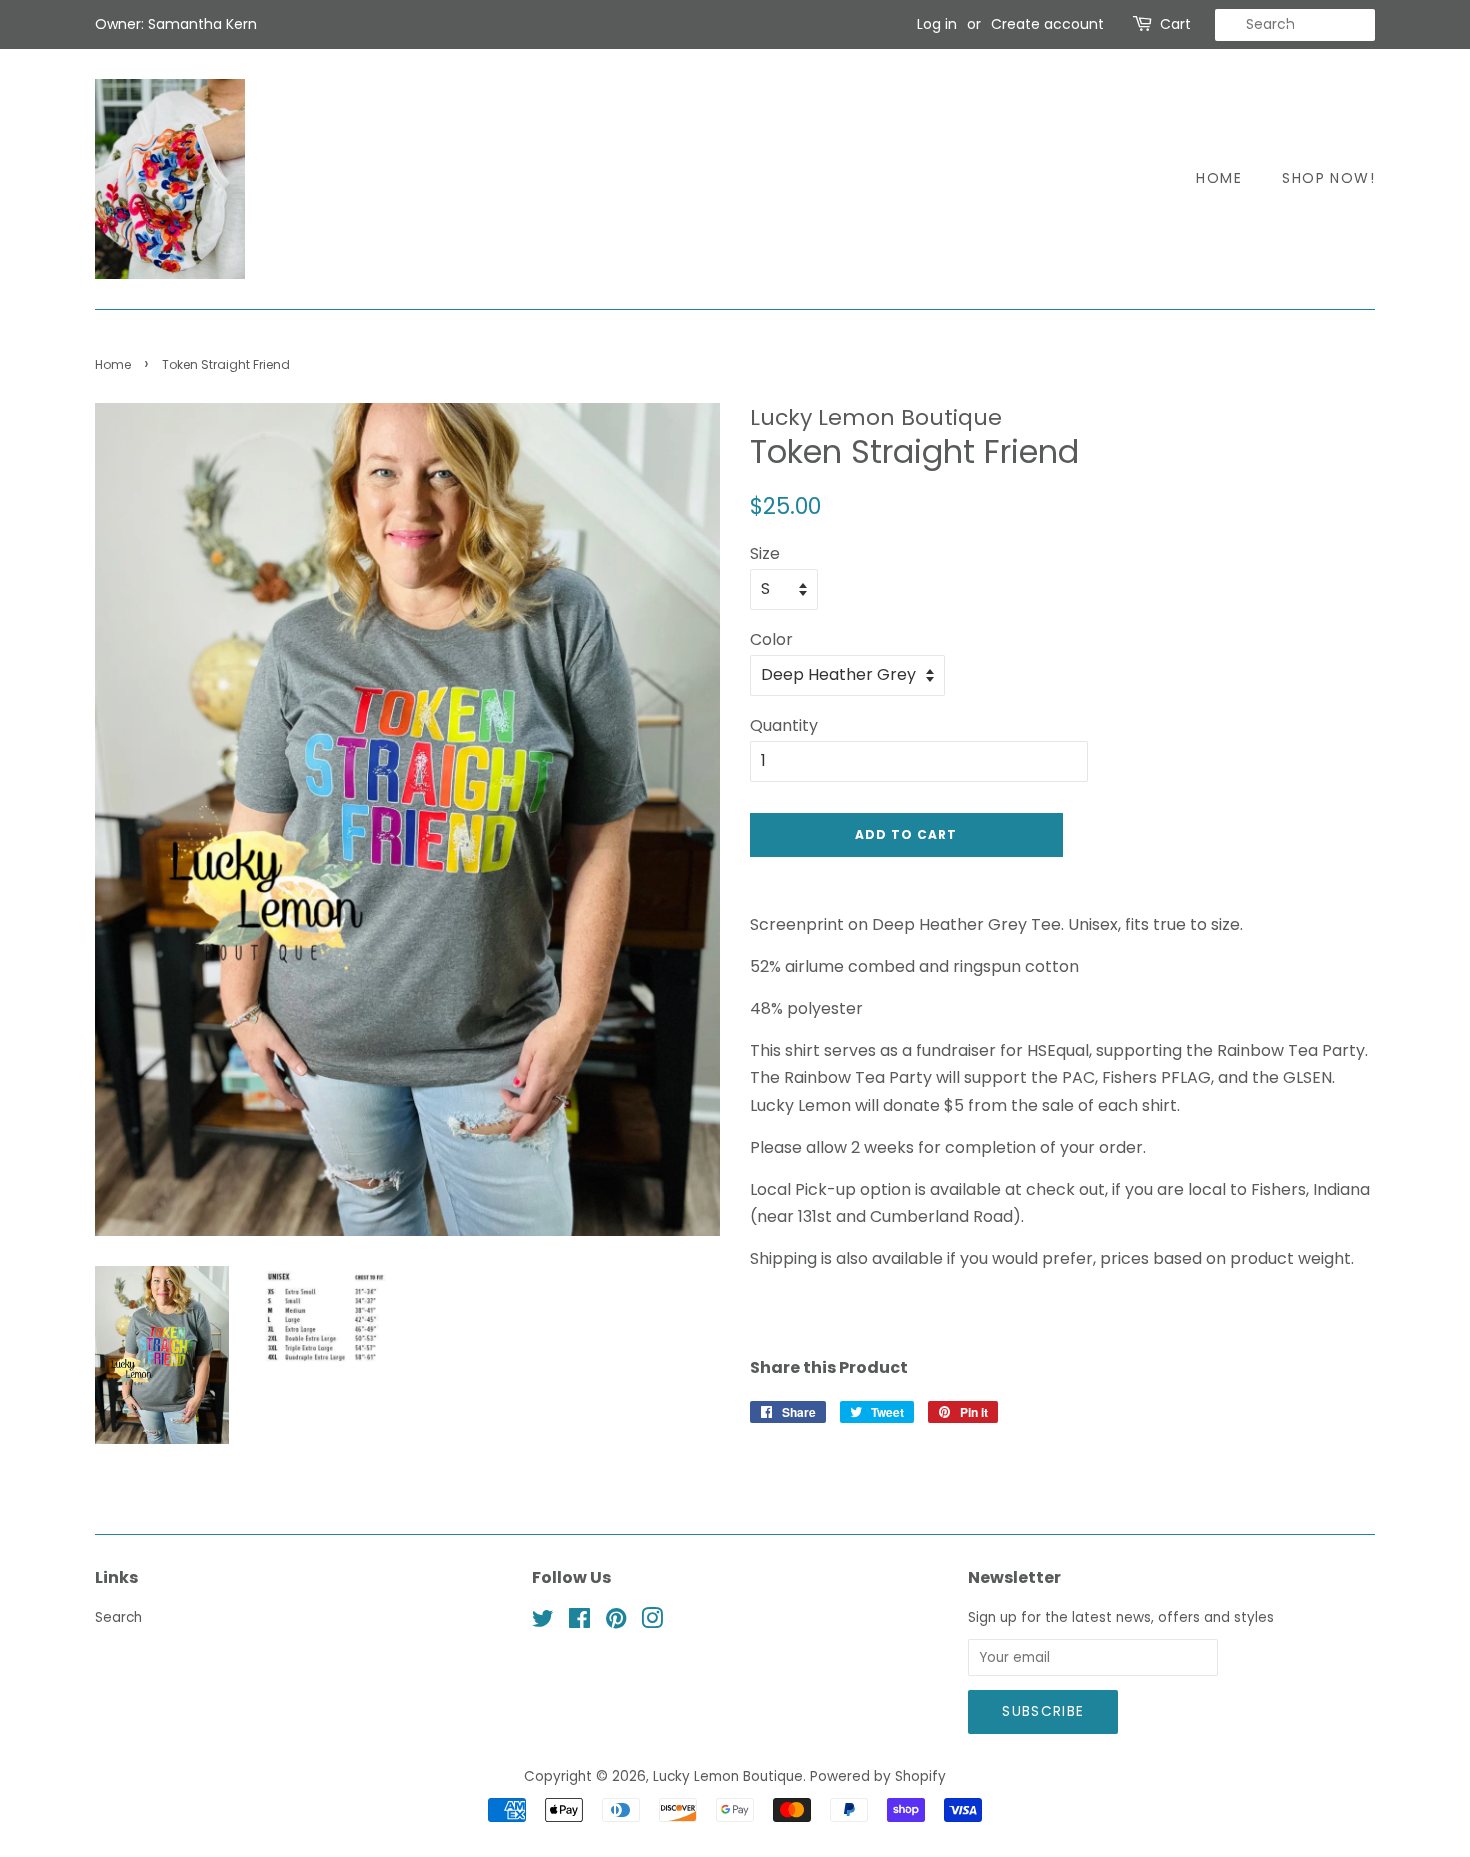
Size (765, 553)
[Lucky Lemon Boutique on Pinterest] (616, 1622)
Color (771, 639)
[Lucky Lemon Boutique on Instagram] (652, 1622)
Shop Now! (1328, 178)
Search (118, 1617)
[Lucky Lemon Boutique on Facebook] (579, 1622)
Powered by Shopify (878, 1776)
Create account (1047, 24)
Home (1219, 178)
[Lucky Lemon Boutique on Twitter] (543, 1622)
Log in (937, 24)
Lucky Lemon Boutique (728, 1776)
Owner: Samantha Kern (176, 24)
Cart (1175, 24)
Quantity (784, 725)
